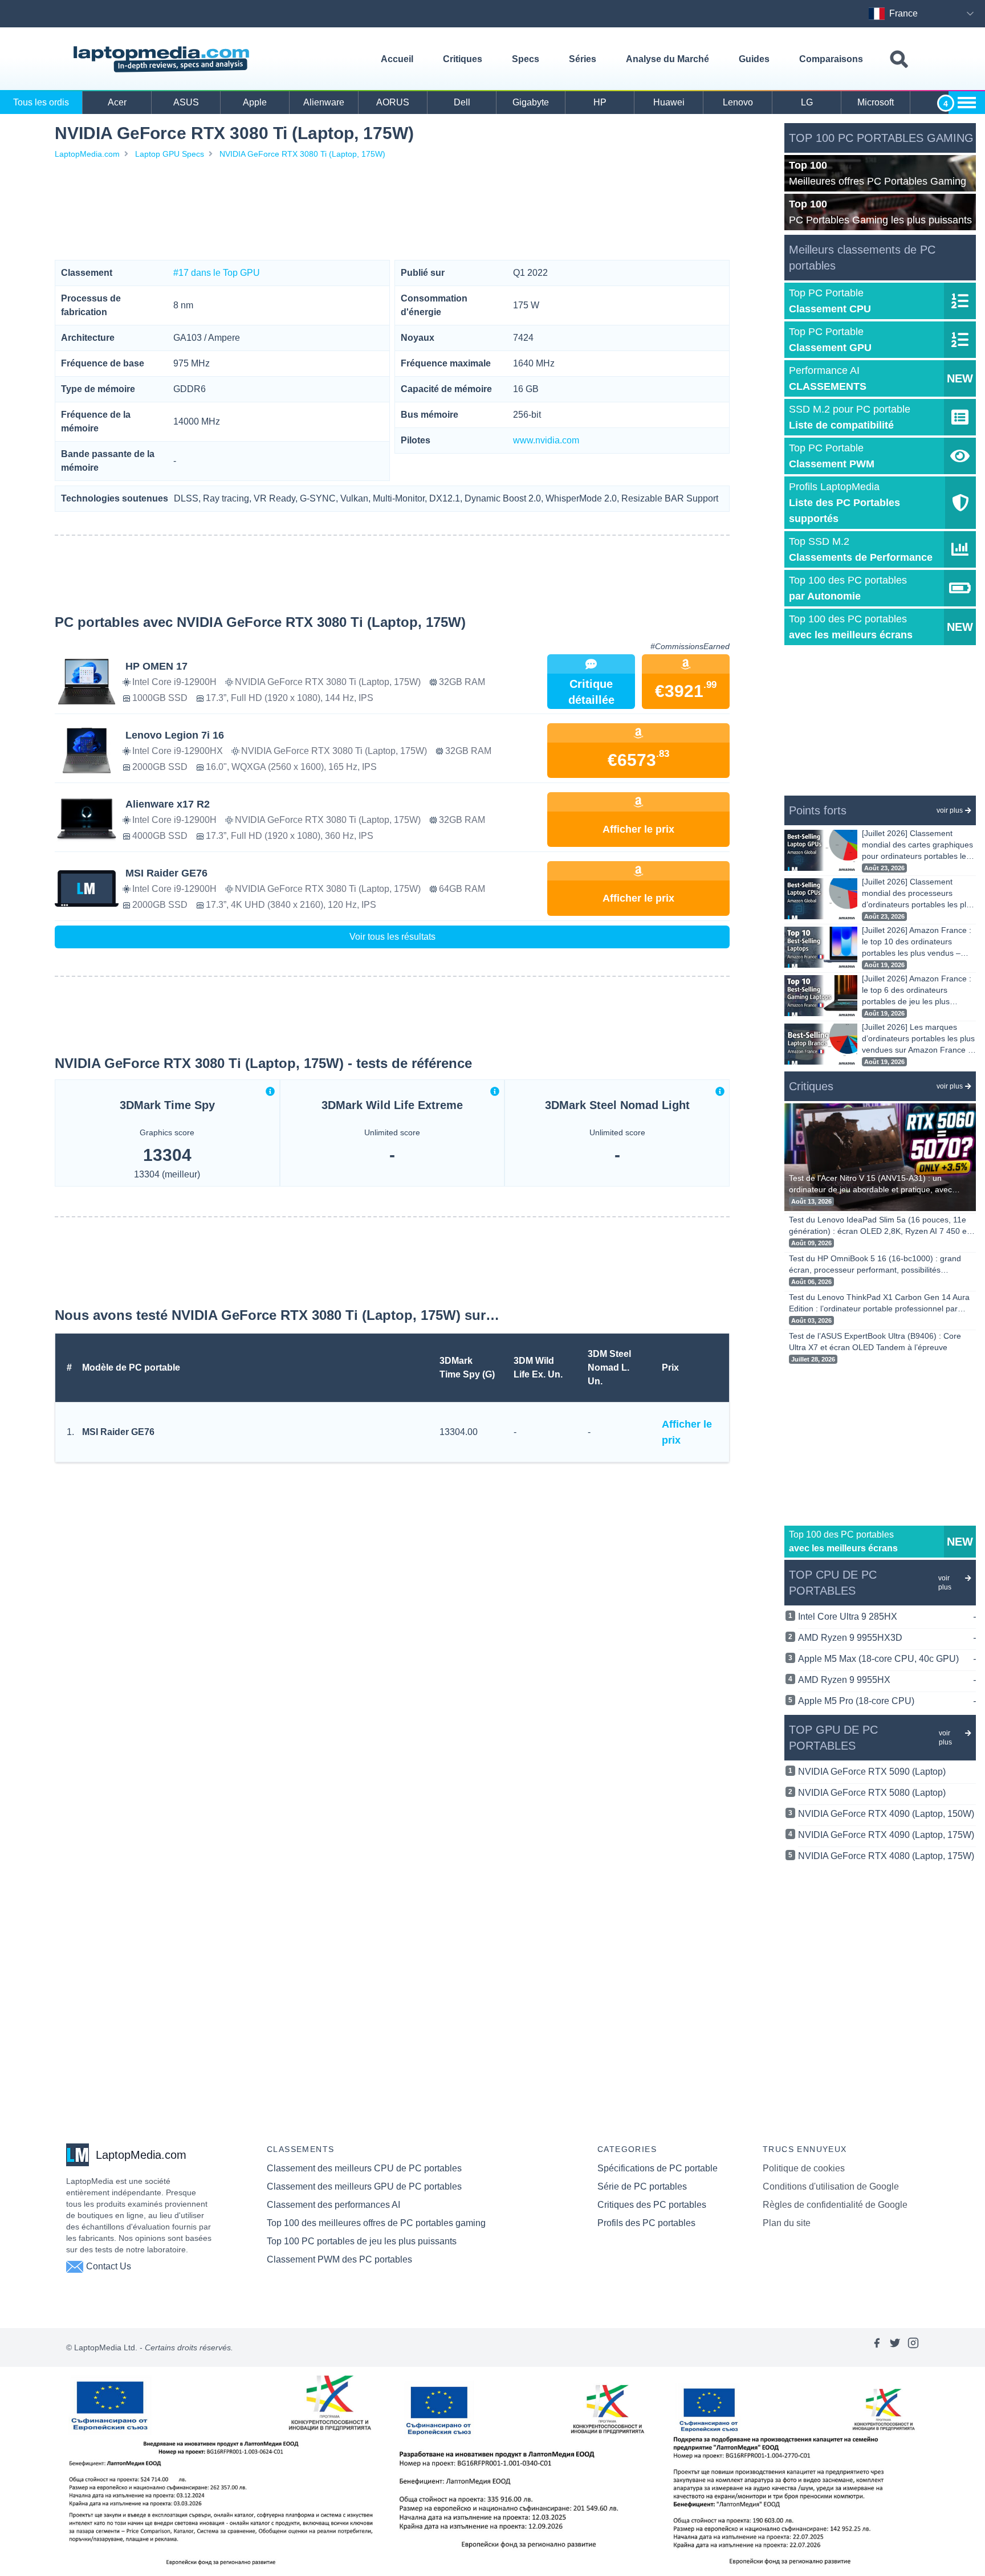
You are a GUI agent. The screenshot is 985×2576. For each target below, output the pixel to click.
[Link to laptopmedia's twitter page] (895, 2347)
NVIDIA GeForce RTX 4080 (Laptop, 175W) (886, 1856)
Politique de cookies (804, 2168)
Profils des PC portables (646, 2223)
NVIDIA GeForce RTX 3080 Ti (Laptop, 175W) (302, 154)
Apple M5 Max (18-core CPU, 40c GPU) (887, 1659)
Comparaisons (831, 59)
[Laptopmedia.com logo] (163, 59)
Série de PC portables (642, 2186)
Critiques (463, 59)
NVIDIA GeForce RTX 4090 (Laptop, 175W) (886, 1835)
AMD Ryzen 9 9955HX (887, 1680)
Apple (255, 102)
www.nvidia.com (546, 440)
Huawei (669, 102)
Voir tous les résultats (392, 937)
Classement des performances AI (333, 2205)
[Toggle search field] (899, 60)
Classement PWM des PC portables (339, 2259)
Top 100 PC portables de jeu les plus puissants (362, 2241)
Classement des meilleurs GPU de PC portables (364, 2186)
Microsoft (876, 102)
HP (600, 102)
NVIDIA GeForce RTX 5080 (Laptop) (872, 1793)
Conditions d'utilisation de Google (831, 2186)
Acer (117, 102)
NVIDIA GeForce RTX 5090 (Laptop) (872, 1772)
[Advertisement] (392, 210)
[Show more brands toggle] (967, 103)
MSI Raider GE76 (118, 1432)
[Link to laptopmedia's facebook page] (877, 2347)
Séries (583, 59)
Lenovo (738, 102)
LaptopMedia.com (87, 154)
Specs (526, 59)
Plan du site (787, 2223)
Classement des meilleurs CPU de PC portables (364, 2168)
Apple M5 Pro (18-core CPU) (887, 1701)
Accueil (397, 59)
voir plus (950, 810)
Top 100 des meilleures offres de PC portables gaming (376, 2223)
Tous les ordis (41, 102)
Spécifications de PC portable (658, 2168)
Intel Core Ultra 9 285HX (887, 1617)
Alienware (324, 102)
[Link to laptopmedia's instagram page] (913, 2347)
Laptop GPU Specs (170, 154)
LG (807, 102)
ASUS (186, 102)
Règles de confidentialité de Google (835, 2205)
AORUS (393, 102)
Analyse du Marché (667, 59)
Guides (754, 59)
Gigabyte (531, 102)
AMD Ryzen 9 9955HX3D (887, 1638)
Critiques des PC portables (652, 2205)
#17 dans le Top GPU (217, 273)
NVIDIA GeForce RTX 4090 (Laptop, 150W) (886, 1814)
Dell (462, 102)
